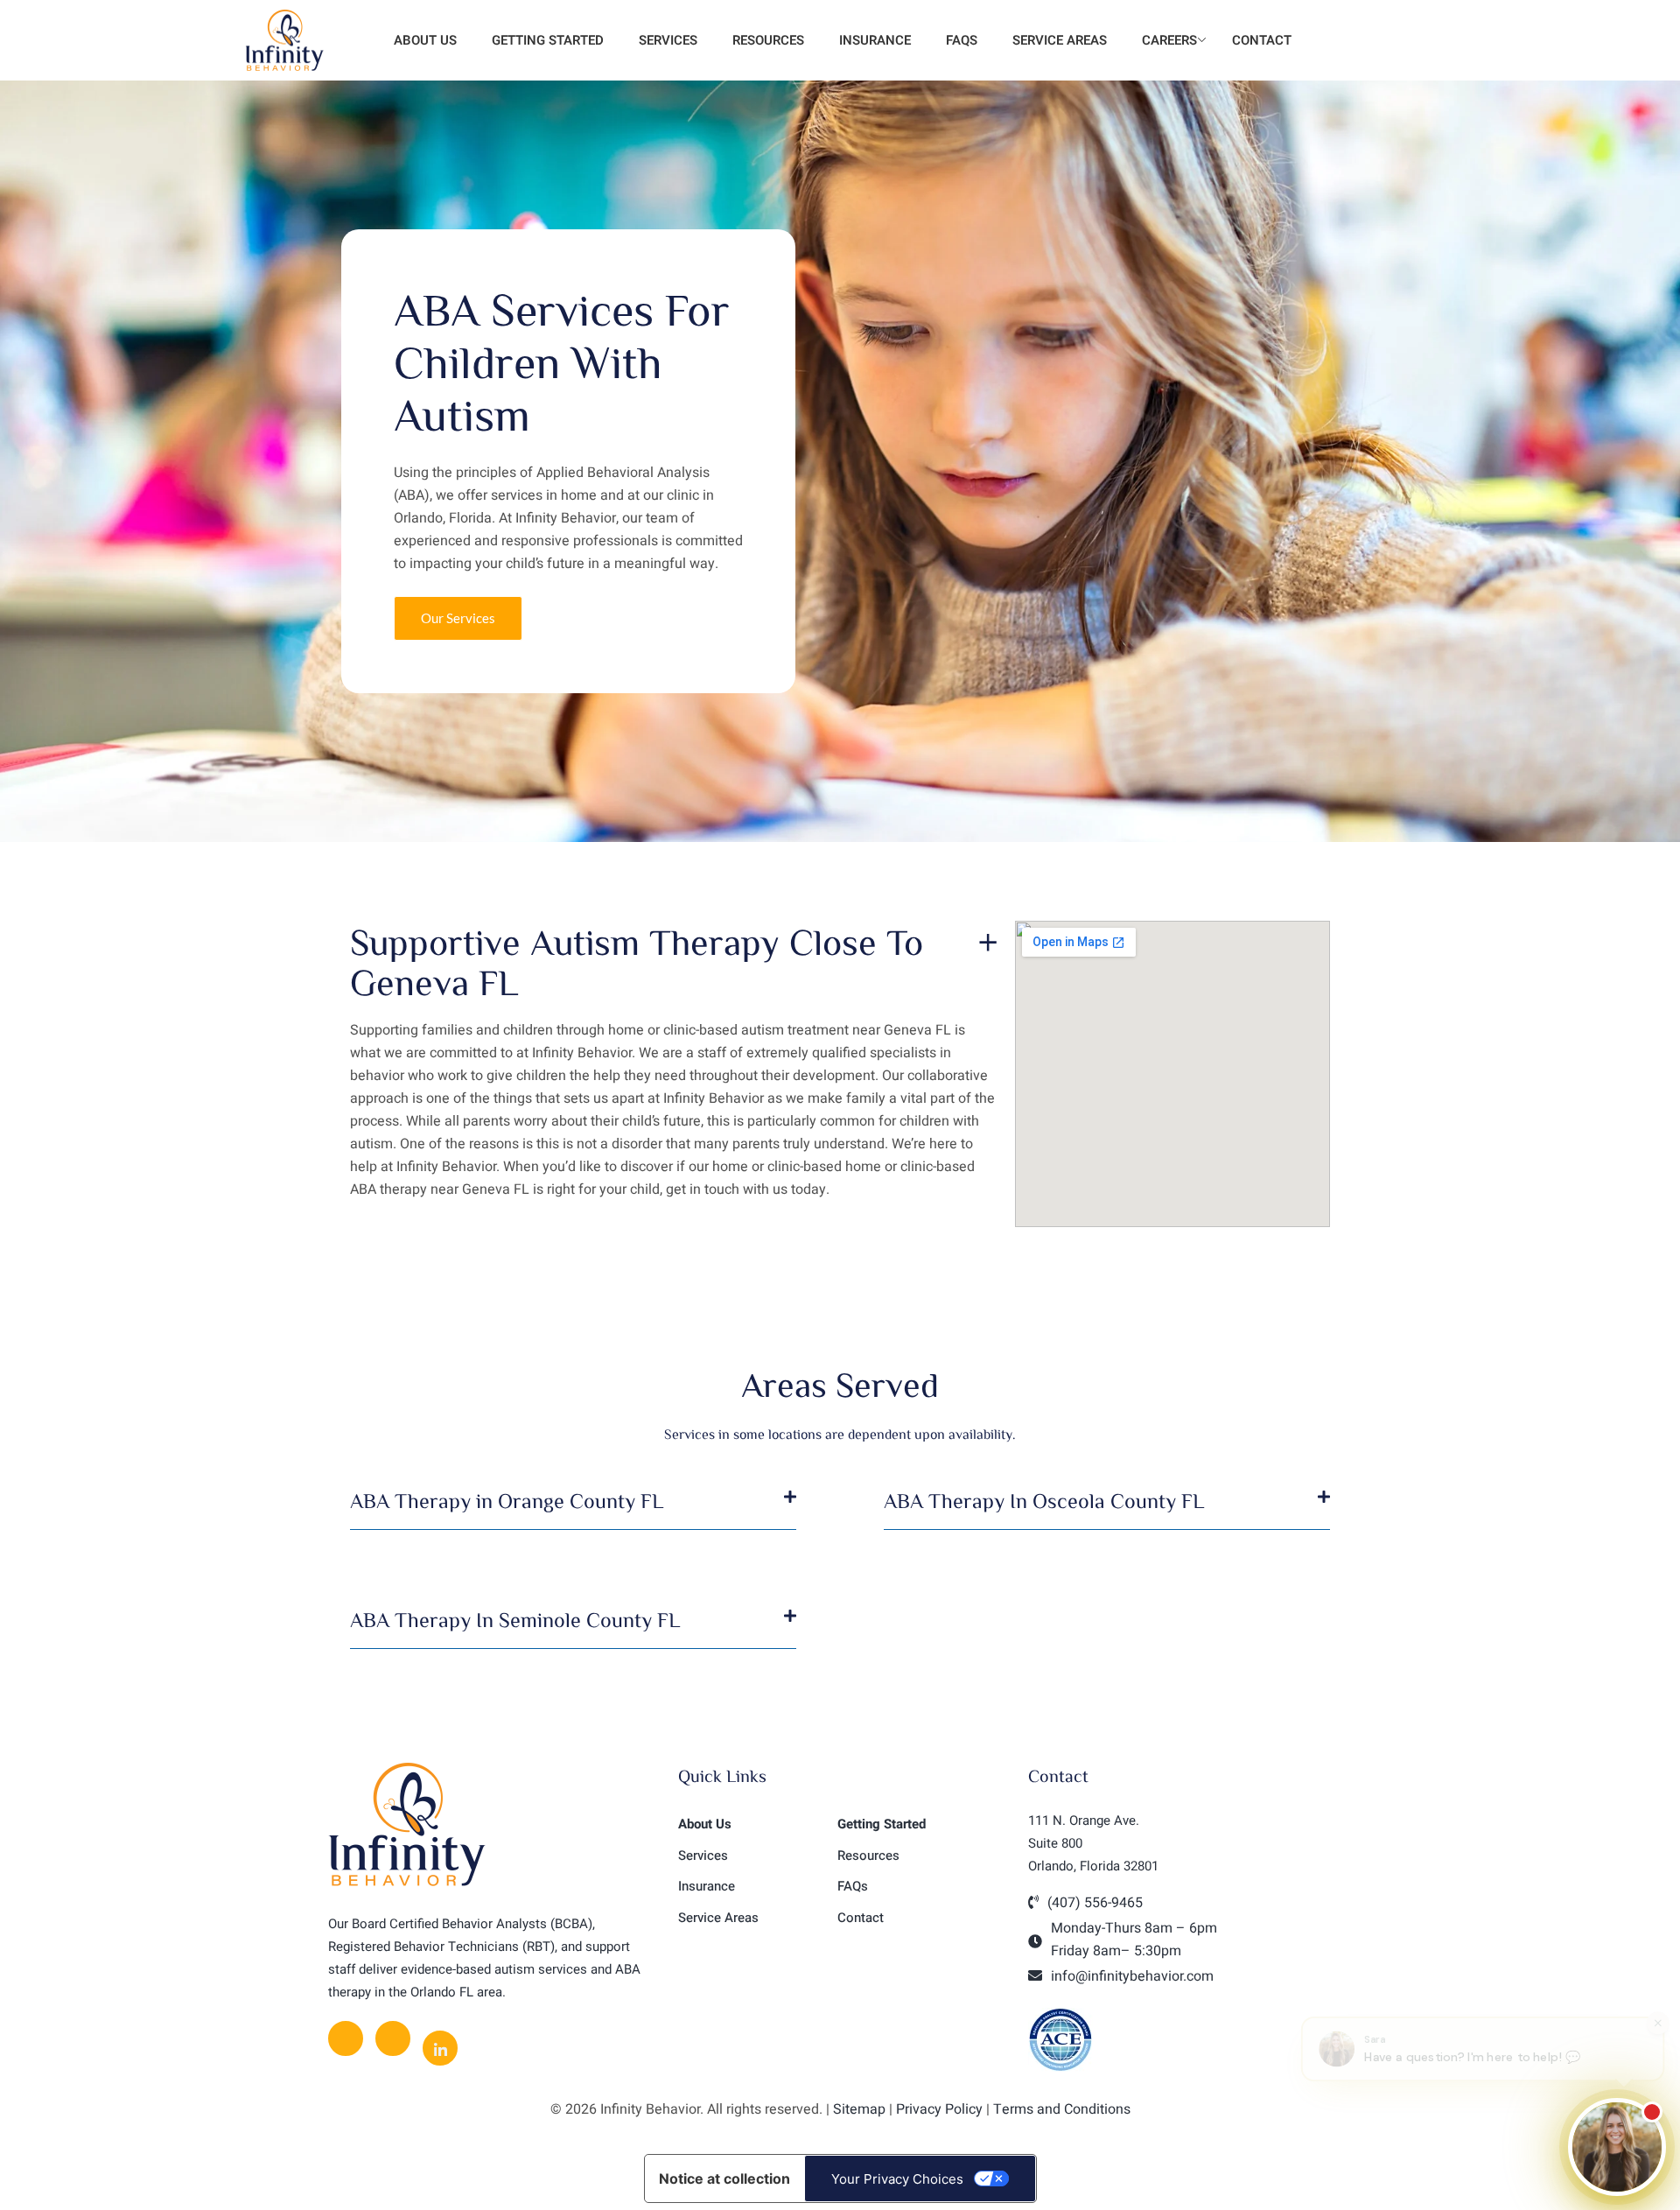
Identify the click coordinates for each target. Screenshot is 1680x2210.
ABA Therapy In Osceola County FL (1044, 1500)
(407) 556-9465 (1095, 1903)
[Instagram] (393, 2038)
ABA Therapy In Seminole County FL (515, 1619)
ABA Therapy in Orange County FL (507, 1500)
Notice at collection (724, 2178)
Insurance (875, 40)
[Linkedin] (440, 2048)
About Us (423, 40)
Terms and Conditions (1062, 2109)
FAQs (962, 40)
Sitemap (859, 2109)
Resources (768, 40)
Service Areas (1060, 40)
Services (668, 40)
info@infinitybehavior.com (1132, 1976)
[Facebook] (346, 2038)
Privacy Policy (939, 2109)
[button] (573, 1510)
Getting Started (548, 40)
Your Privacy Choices (897, 2179)
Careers (1169, 40)
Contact (1262, 40)
